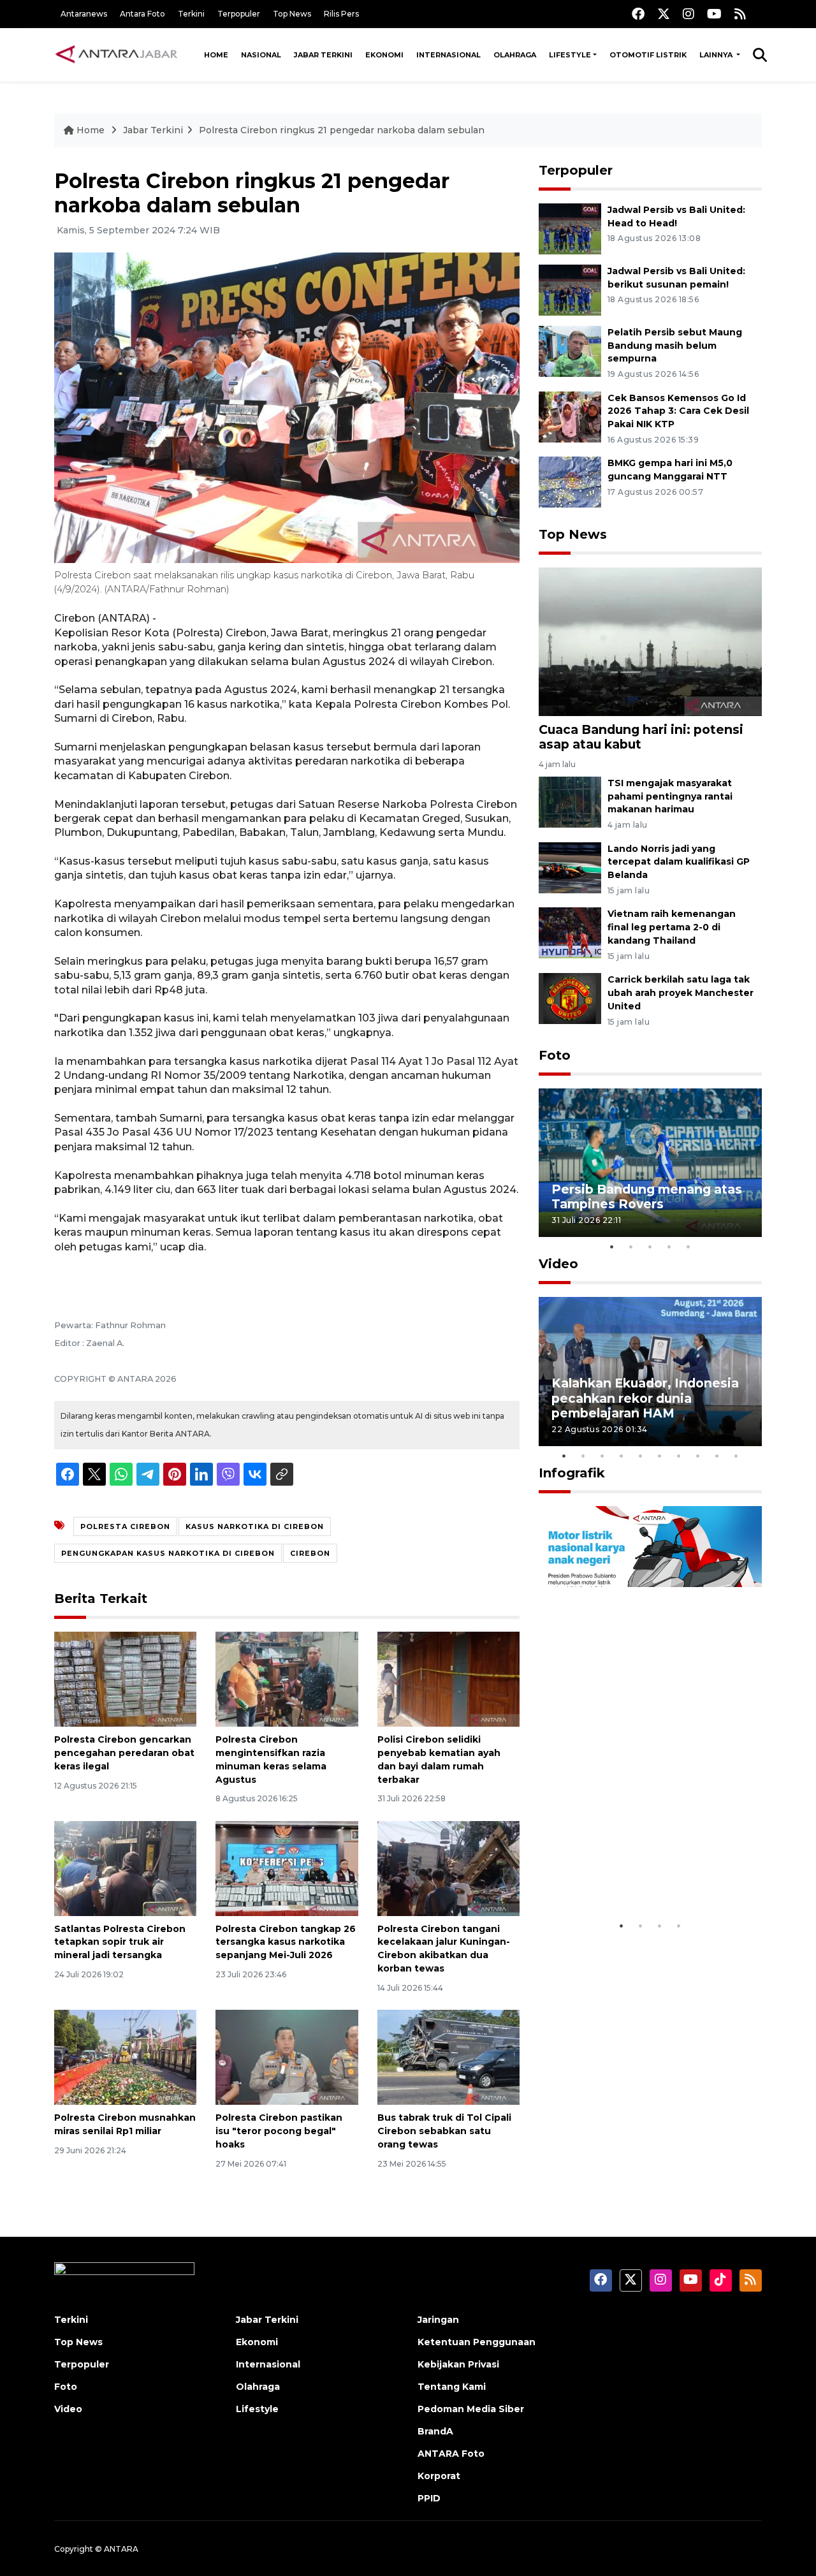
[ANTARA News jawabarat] (118, 55)
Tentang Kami (452, 2387)
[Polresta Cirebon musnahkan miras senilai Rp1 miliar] (125, 2057)
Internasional (448, 55)
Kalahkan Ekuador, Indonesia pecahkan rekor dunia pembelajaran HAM (645, 1398)
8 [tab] (698, 1456)
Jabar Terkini (323, 55)
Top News (292, 14)
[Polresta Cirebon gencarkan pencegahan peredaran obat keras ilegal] (125, 1679)
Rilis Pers (341, 14)
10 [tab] (736, 1456)
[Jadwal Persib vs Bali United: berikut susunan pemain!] (570, 289)
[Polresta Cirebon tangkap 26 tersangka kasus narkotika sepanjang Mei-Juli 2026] (287, 1867)
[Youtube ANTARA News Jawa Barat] (714, 14)
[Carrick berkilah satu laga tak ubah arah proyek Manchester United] (570, 998)
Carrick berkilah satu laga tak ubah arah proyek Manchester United (681, 993)
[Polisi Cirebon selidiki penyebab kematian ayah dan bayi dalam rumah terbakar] (448, 1679)
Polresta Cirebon (125, 1526)
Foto (555, 1055)
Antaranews (84, 14)
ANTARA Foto (451, 2454)
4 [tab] (669, 1247)
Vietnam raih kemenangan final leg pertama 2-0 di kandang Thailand (672, 927)
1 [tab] (612, 1247)
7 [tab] (679, 1456)
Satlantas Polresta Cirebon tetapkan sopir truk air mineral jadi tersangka (120, 1942)
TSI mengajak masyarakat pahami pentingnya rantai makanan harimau (670, 796)
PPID (429, 2498)
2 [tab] (631, 1247)
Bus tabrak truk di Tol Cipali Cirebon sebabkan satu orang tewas (444, 2131)
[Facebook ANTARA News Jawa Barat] (638, 14)
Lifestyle (570, 55)
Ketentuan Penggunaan (477, 2342)
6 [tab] (660, 1456)
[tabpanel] (650, 1163)
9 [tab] (717, 1456)
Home (216, 55)
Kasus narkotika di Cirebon (255, 1526)
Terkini (191, 14)
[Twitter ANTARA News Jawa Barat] (664, 14)
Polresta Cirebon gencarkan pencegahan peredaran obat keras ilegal (124, 1753)
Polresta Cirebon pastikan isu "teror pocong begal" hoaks (279, 2131)
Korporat (439, 2476)
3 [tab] (650, 1247)
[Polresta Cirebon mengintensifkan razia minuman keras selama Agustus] (287, 1679)
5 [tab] (688, 1247)
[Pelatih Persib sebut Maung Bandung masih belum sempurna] (570, 350)
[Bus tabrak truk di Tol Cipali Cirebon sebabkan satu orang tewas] (448, 2057)
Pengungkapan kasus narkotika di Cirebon (168, 1553)
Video (558, 1264)
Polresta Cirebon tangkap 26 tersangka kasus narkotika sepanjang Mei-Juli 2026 (286, 1942)
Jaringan (438, 2320)
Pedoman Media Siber (471, 2409)
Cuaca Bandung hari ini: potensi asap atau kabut (641, 737)
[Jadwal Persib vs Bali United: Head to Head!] (570, 228)
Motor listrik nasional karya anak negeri (639, 1874)
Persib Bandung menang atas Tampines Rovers (647, 1197)
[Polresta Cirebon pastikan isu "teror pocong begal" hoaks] (287, 2057)
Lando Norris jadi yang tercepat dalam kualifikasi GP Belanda (679, 862)
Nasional (261, 55)
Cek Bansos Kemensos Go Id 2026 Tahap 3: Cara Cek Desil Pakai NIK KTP (678, 411)
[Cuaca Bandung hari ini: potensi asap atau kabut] (650, 641)
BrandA (435, 2431)
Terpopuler (239, 14)
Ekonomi (384, 55)
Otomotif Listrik (648, 55)
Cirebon (310, 1553)
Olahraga (515, 55)
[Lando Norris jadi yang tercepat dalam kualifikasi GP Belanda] (570, 867)
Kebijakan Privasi (458, 2364)
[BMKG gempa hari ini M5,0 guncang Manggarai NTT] (570, 482)
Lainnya (717, 55)
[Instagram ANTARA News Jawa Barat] (688, 14)
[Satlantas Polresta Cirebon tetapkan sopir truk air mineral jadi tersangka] (125, 1867)
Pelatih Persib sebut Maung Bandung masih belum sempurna (675, 346)
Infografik (572, 1473)
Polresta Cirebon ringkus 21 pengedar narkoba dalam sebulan (342, 130)
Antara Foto (142, 14)
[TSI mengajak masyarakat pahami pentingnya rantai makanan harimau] (570, 801)
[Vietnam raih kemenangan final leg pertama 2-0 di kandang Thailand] (570, 933)
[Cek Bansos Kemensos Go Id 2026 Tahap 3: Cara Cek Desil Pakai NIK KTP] (570, 416)
